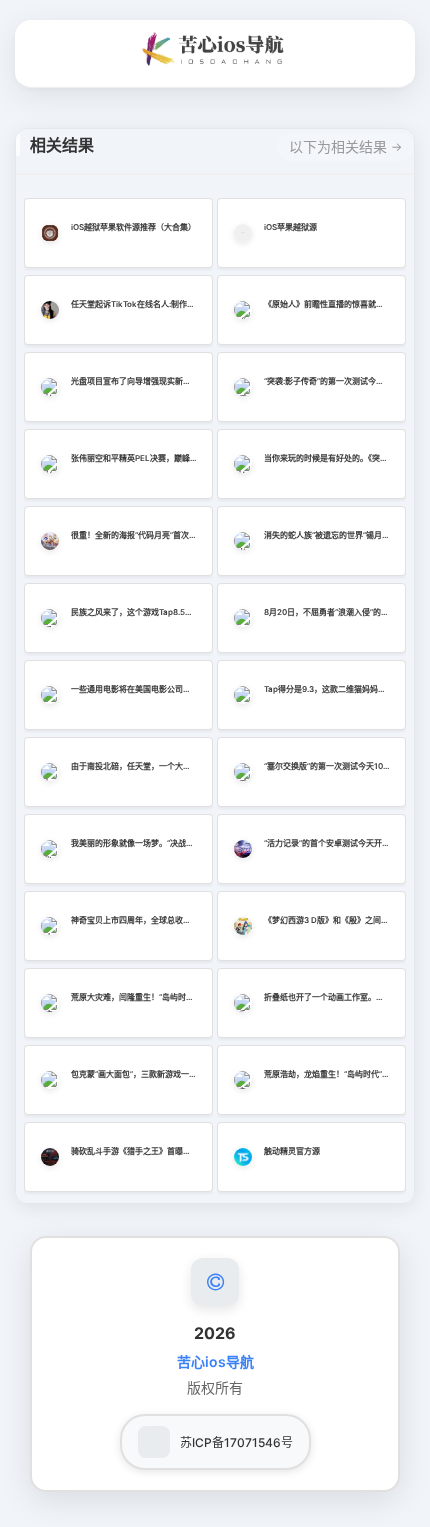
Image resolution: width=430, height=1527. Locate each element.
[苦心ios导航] (214, 49)
